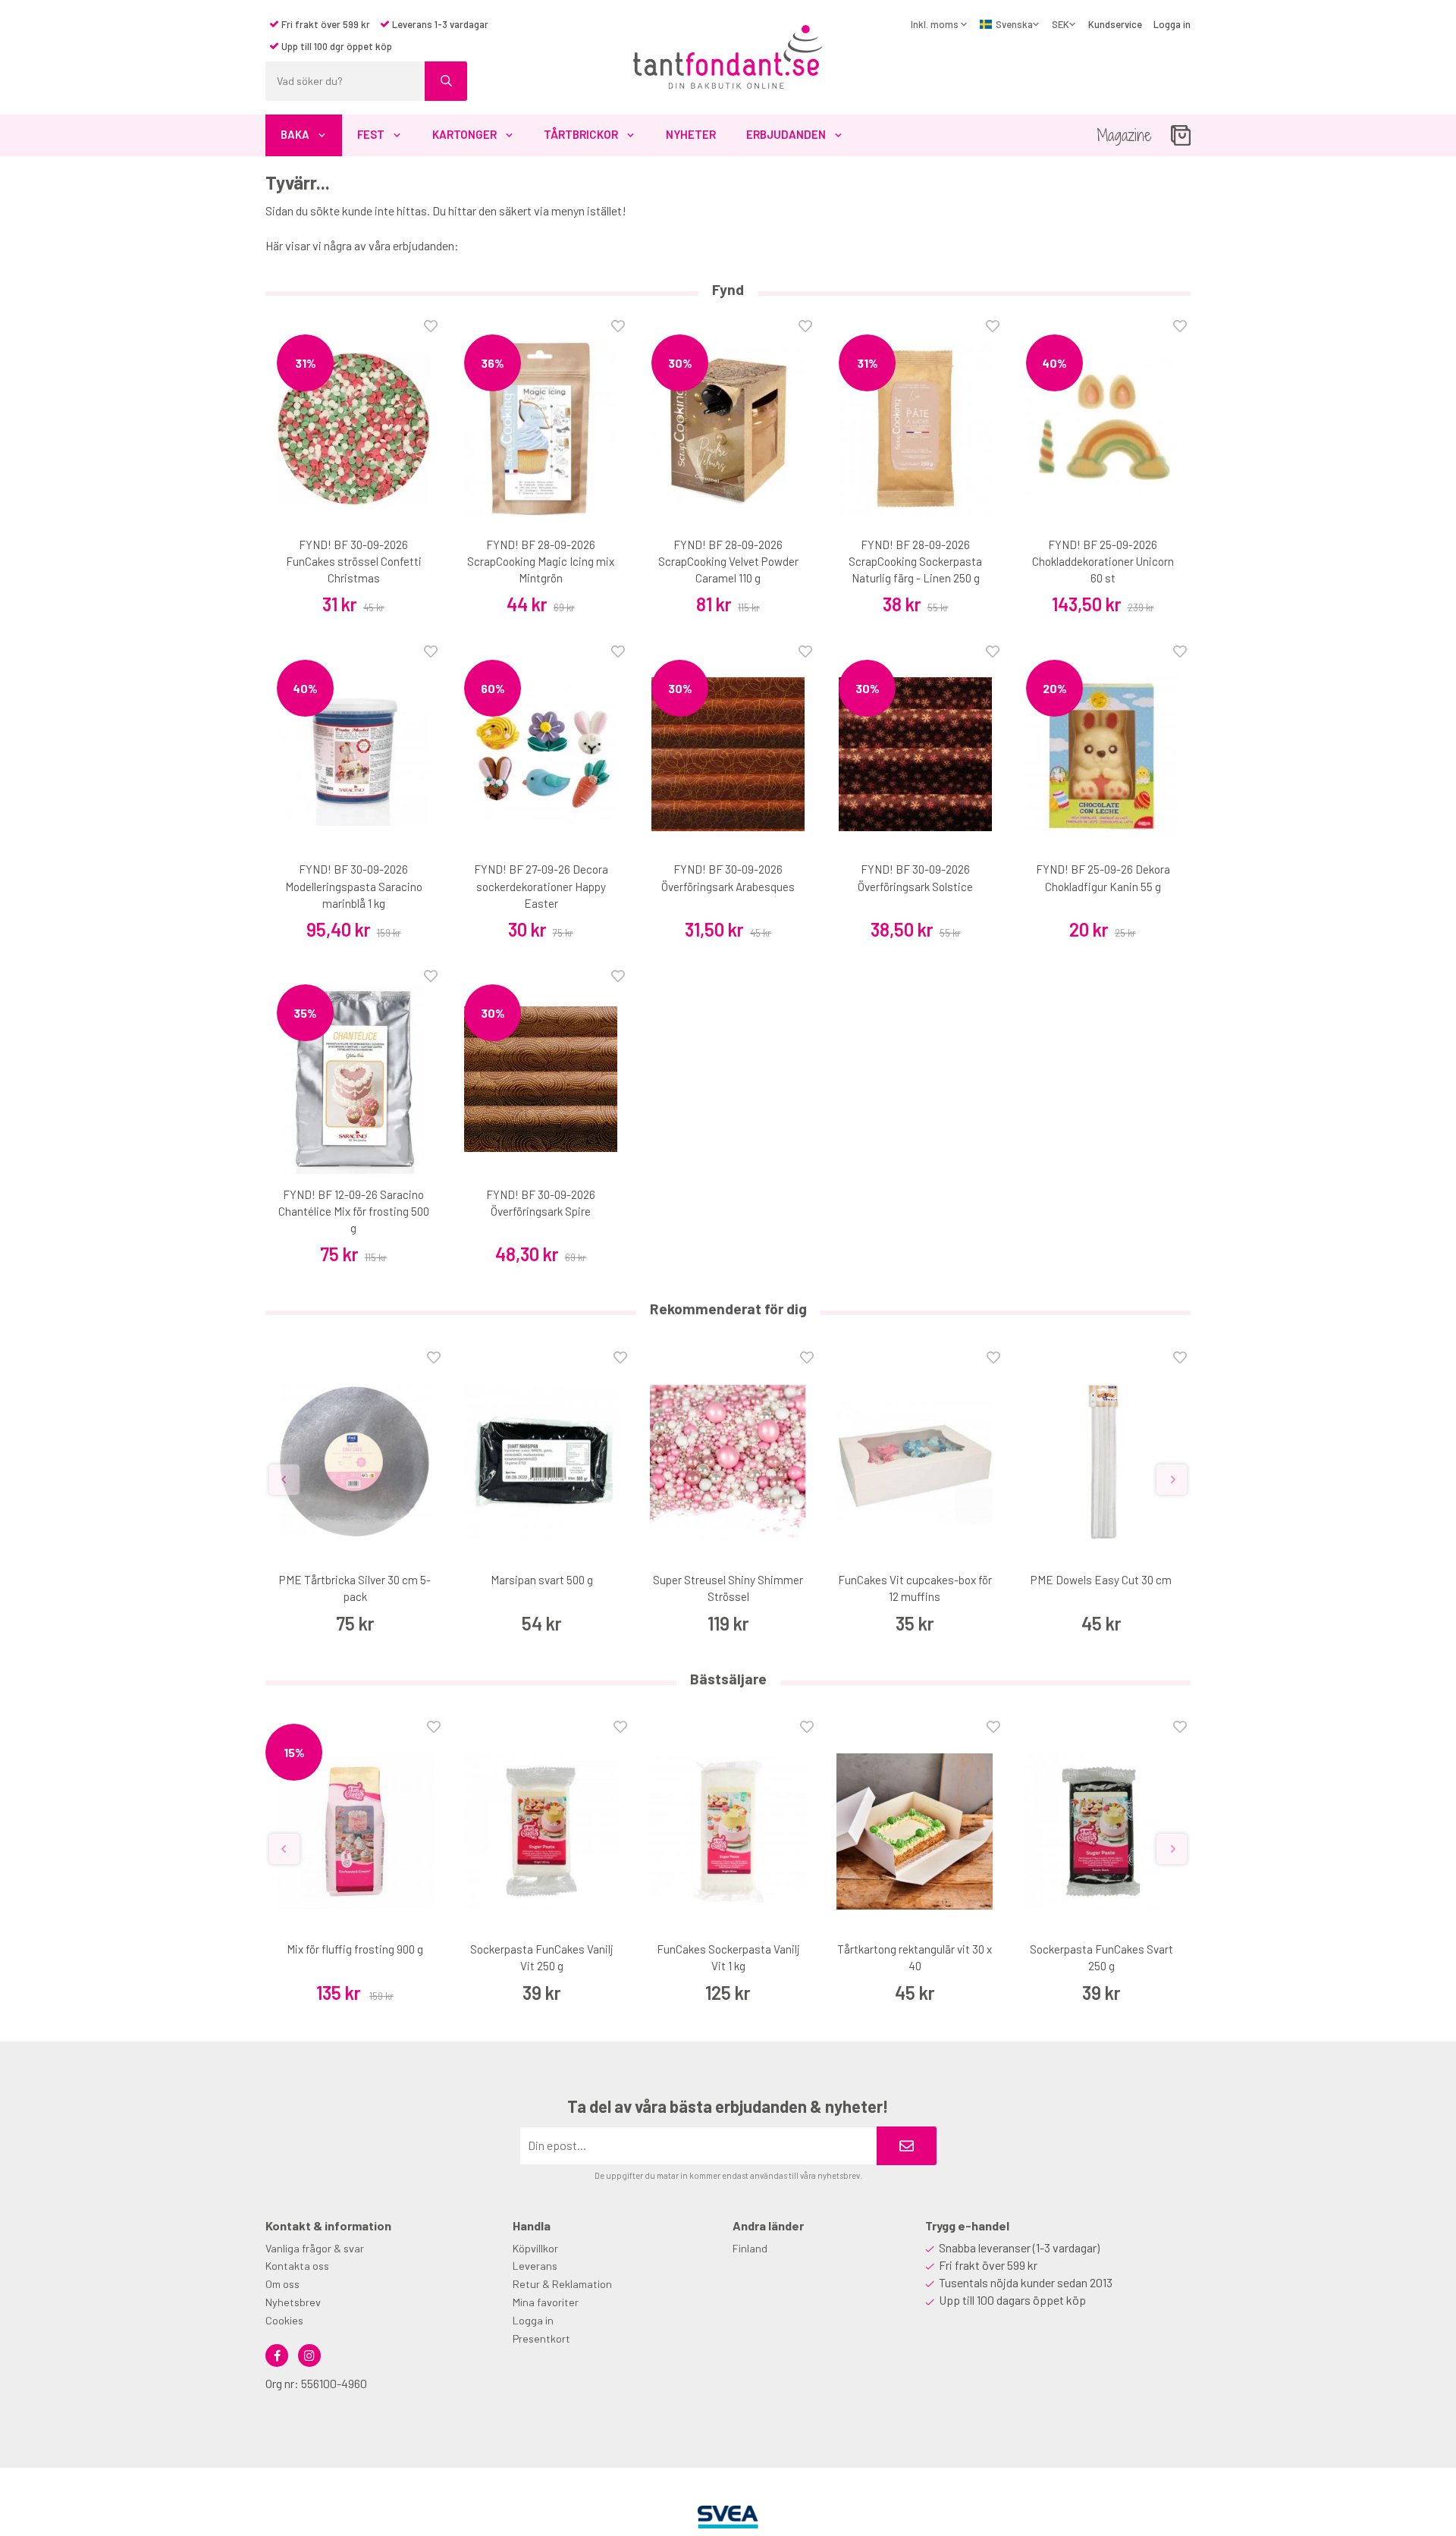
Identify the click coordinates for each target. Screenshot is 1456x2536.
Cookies (284, 2320)
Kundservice (1115, 24)
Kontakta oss (297, 2266)
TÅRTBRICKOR (581, 134)
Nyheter (691, 134)
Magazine (1124, 135)
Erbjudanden (786, 134)
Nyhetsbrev (293, 2302)
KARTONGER (464, 134)
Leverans (535, 2266)
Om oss (282, 2284)
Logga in (1172, 24)
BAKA (295, 134)
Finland (750, 2248)
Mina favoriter (546, 2302)
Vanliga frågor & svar (315, 2248)
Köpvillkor (535, 2248)
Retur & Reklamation (562, 2284)
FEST (371, 134)
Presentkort (541, 2338)
